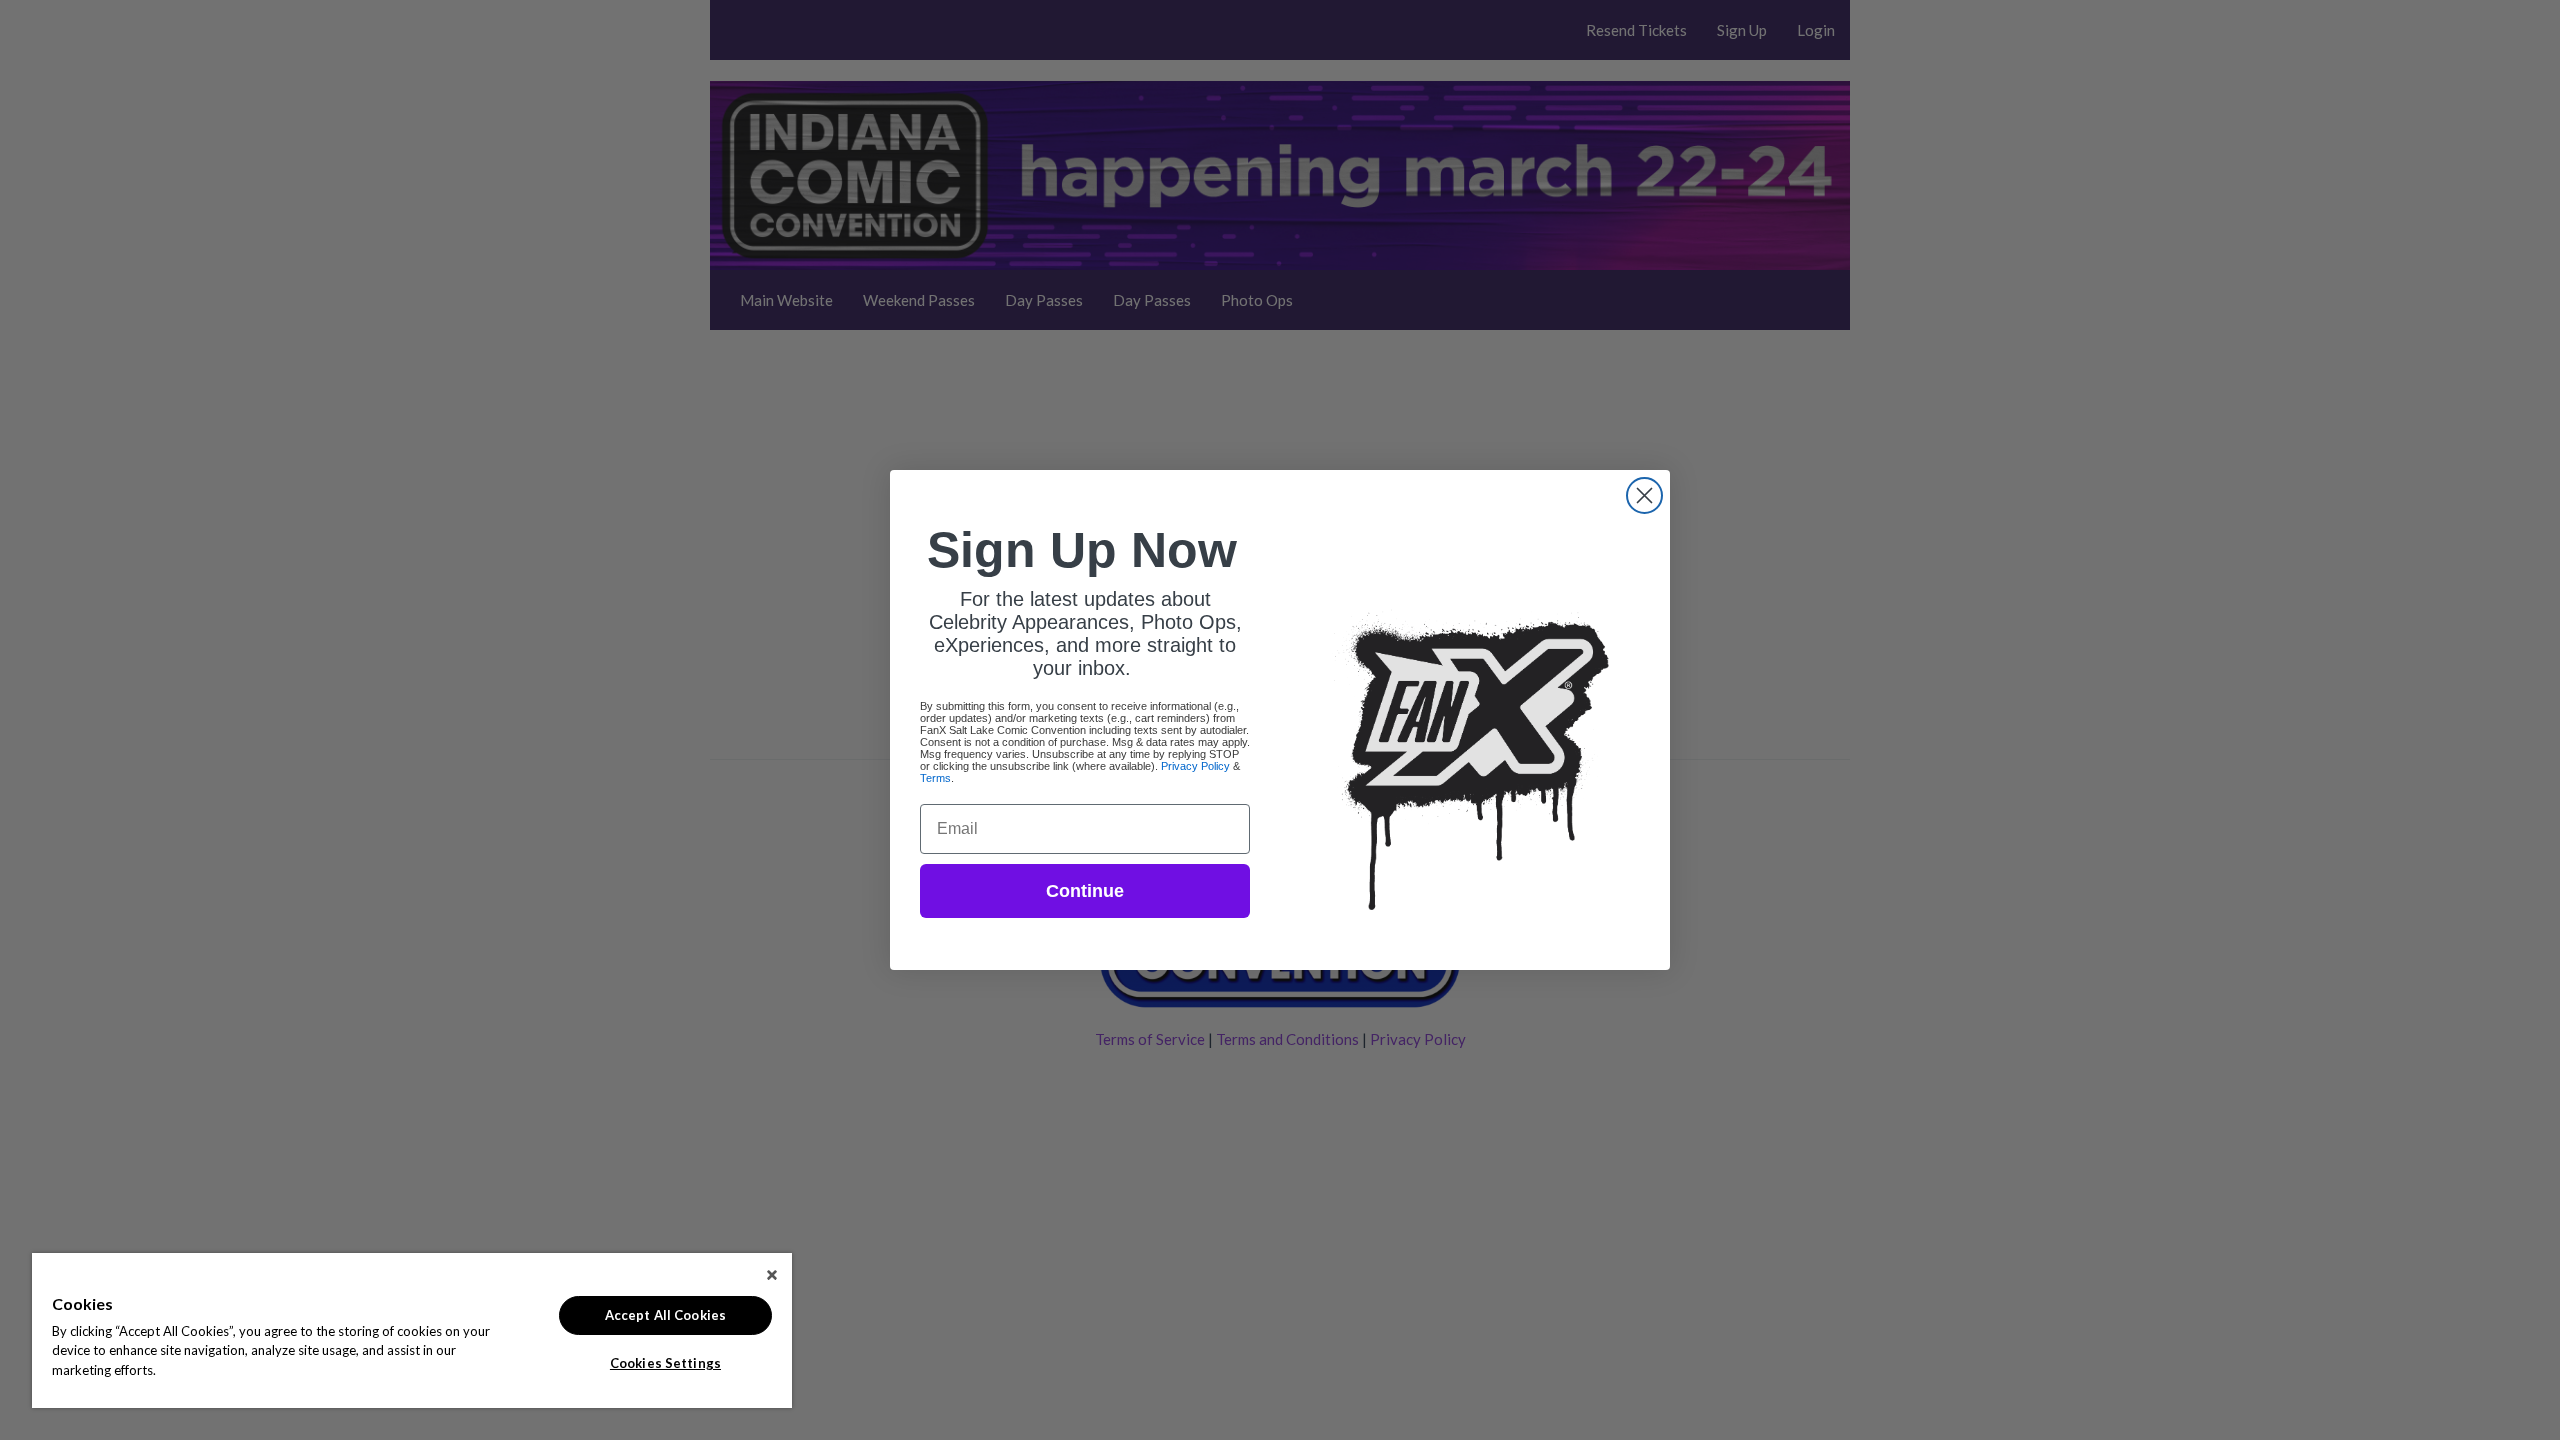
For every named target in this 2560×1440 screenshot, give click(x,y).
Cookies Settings (665, 1363)
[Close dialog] (1644, 495)
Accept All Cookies (665, 1315)
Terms (935, 778)
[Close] (772, 1275)
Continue (1085, 891)
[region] (412, 1330)
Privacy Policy (1195, 766)
